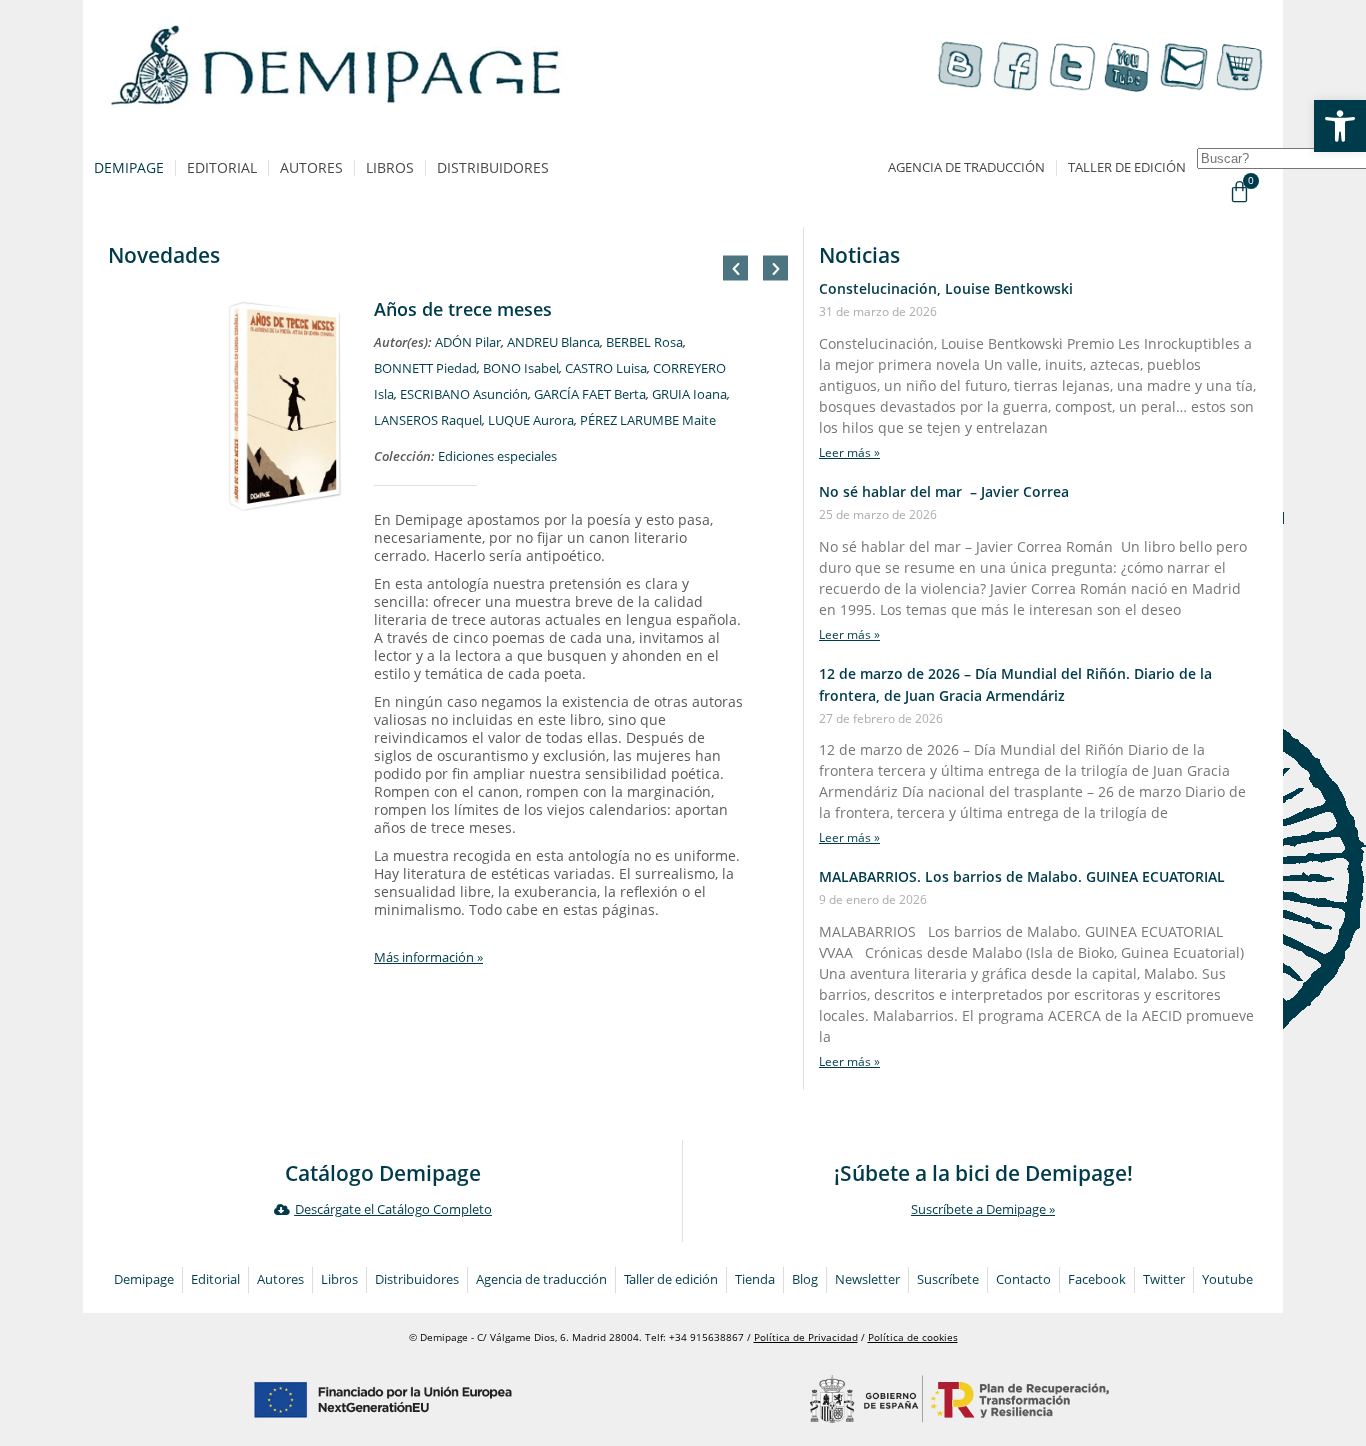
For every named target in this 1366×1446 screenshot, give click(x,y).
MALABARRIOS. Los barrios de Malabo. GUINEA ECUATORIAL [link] (1022, 876)
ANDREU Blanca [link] (553, 342)
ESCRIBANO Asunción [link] (464, 394)
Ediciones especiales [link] (497, 456)
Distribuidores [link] (493, 167)
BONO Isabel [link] (521, 368)
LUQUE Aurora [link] (531, 420)
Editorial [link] (222, 167)
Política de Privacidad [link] (806, 1337)
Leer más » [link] (849, 452)
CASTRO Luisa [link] (606, 368)
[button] (735, 268)
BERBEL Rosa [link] (644, 342)
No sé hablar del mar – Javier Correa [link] (944, 491)
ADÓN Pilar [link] (468, 342)
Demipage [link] (129, 167)
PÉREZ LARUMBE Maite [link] (648, 420)
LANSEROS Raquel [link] (428, 420)
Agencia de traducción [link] (966, 167)
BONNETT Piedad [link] (425, 368)
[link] (1340, 126)
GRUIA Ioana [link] (689, 394)
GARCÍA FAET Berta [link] (590, 394)
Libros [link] (390, 167)
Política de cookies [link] (913, 1337)
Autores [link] (311, 167)
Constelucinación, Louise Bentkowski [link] (946, 288)
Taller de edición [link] (1127, 167)
